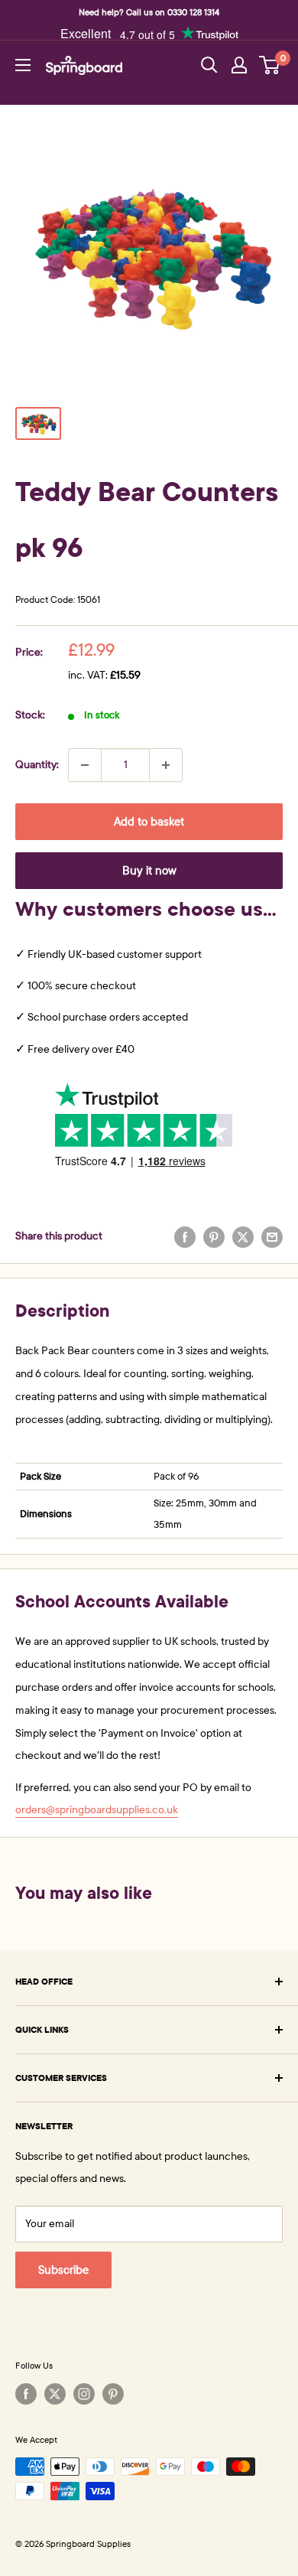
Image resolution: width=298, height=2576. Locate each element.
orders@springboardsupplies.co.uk (97, 1810)
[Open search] (209, 65)
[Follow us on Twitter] (55, 2394)
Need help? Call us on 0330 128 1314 (149, 12)
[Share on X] (243, 1236)
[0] (270, 65)
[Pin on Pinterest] (214, 1236)
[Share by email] (272, 1236)
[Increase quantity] (166, 765)
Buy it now (149, 871)
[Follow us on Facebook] (26, 2394)
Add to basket (149, 822)
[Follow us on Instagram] (84, 2394)
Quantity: (37, 765)
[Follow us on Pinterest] (113, 2394)
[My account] (239, 65)
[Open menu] (23, 65)
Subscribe (63, 2270)
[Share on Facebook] (185, 1236)
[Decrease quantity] (85, 765)
